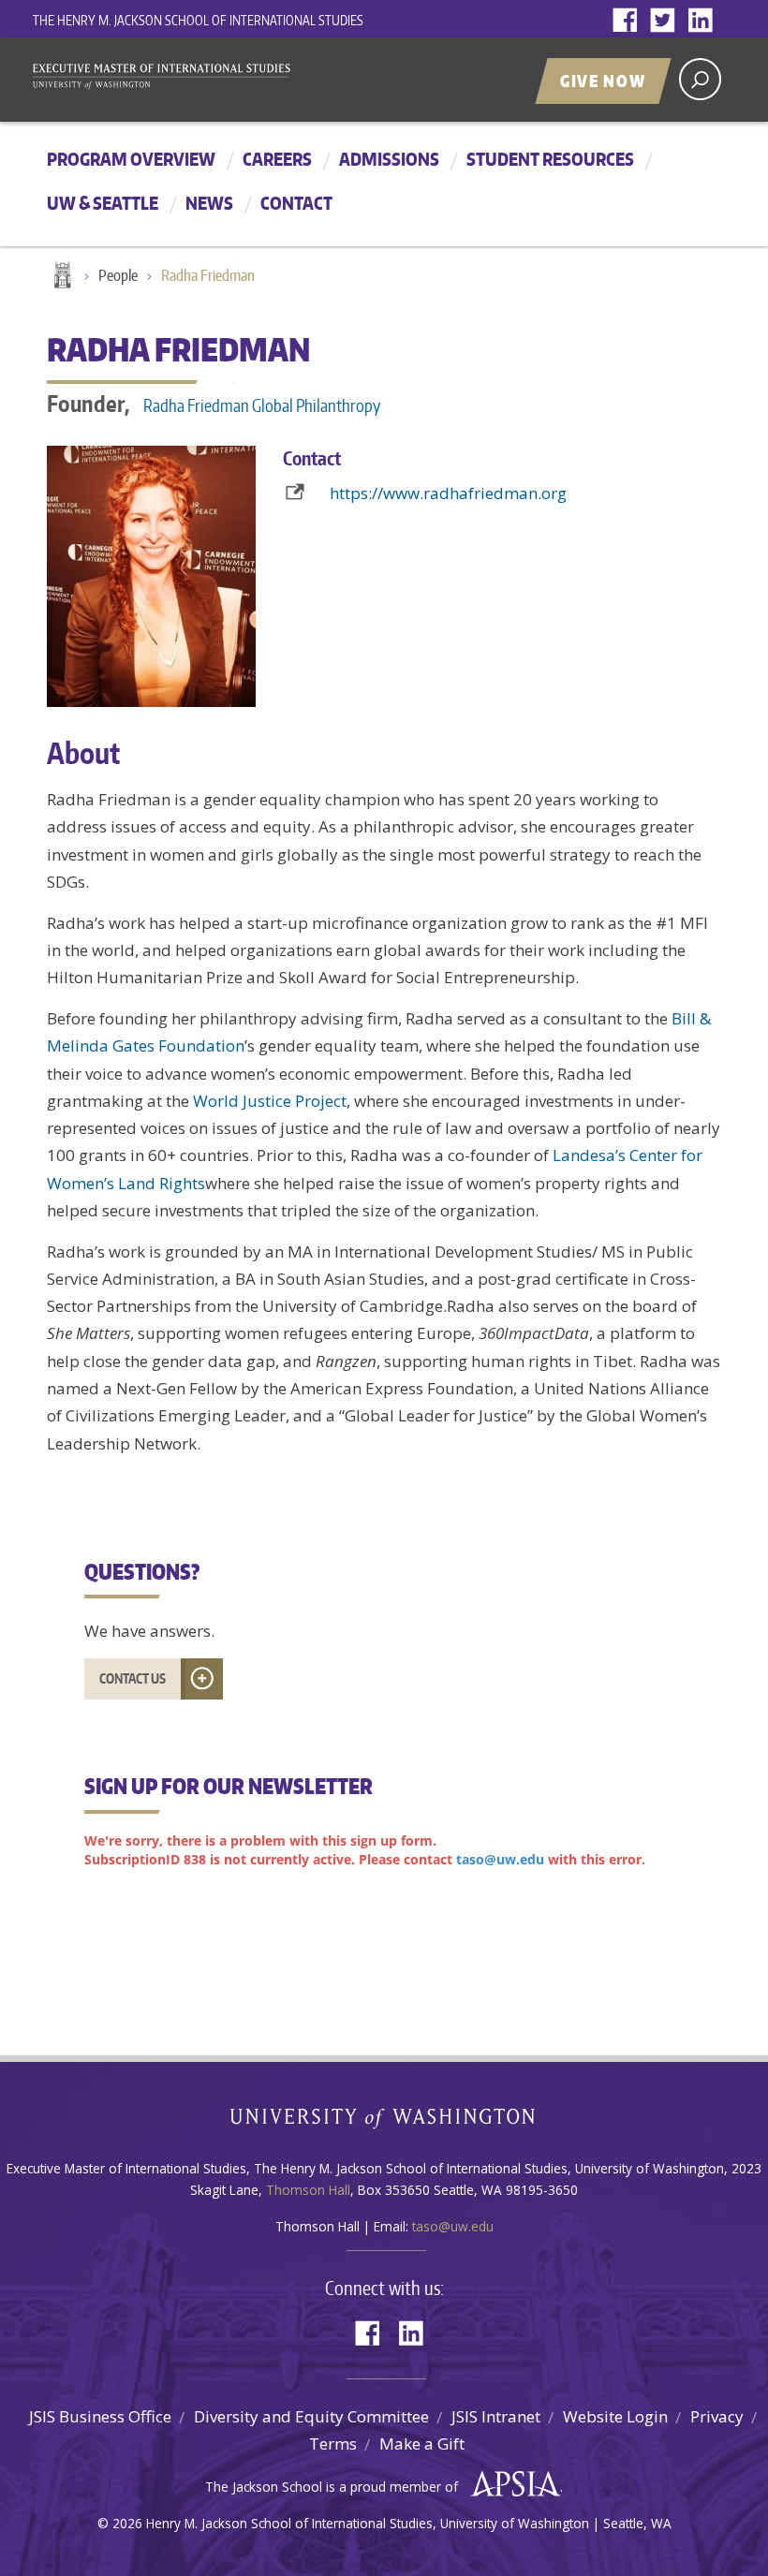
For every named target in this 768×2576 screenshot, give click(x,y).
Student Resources (550, 159)
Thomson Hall (308, 2190)
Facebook (629, 21)
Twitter (667, 21)
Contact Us (133, 1678)
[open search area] (700, 79)
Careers (277, 159)
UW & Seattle (103, 203)
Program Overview (131, 159)
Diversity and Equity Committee (311, 2416)
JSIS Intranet (496, 2416)
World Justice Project (270, 1101)
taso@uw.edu (453, 2226)
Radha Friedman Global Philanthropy (262, 405)
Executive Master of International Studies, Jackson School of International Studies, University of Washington (173, 78)
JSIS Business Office (100, 2416)
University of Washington (384, 2122)
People (118, 275)
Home (61, 276)
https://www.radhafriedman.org (448, 493)
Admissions (389, 159)
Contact (296, 203)
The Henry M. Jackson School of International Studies (198, 20)
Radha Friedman (208, 275)
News (209, 203)
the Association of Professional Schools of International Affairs (511, 2484)
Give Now (603, 81)
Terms (333, 2444)
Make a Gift (422, 2444)
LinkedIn (704, 21)
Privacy (717, 2416)
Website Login (615, 2416)
